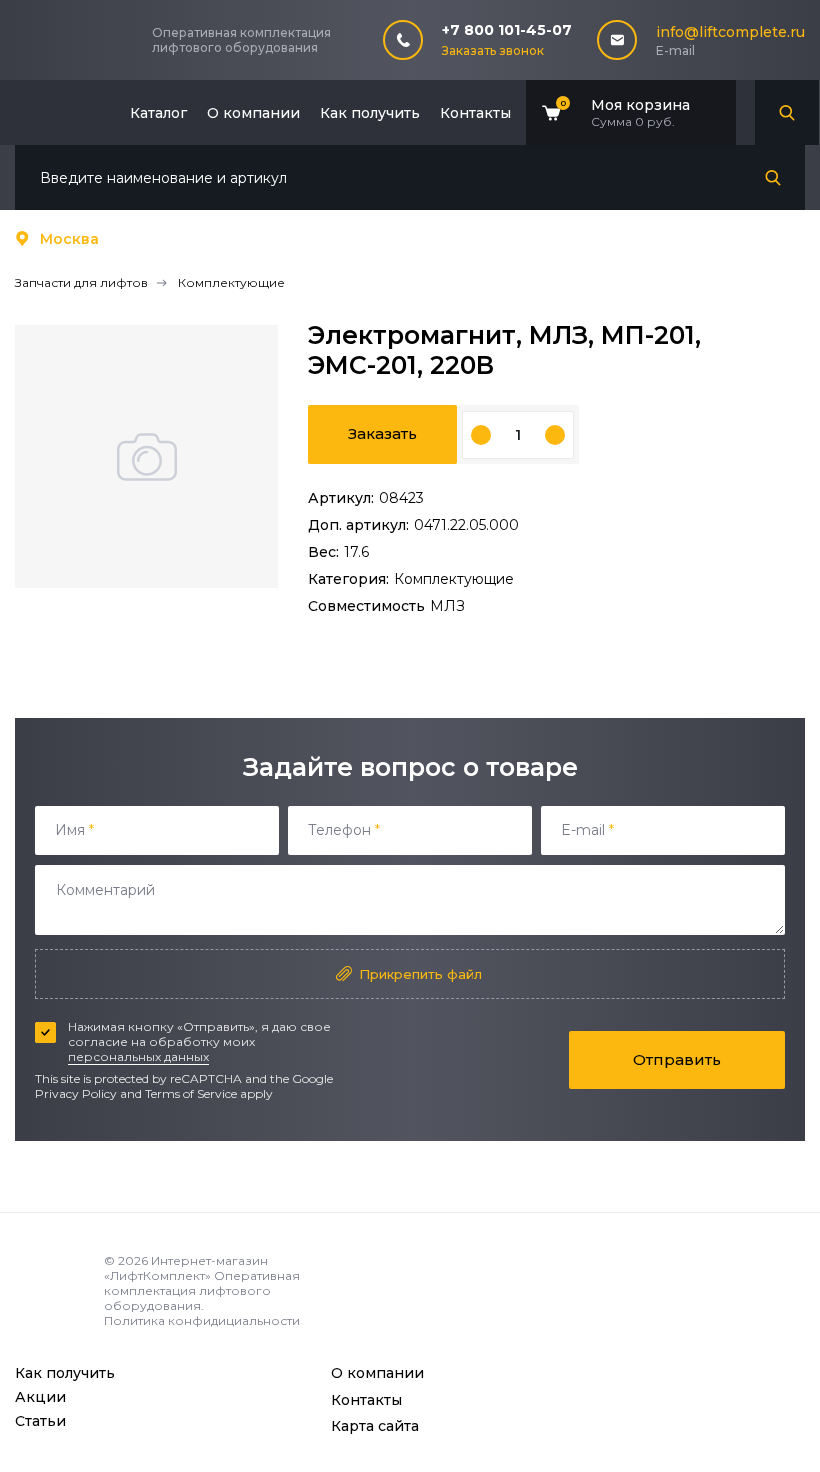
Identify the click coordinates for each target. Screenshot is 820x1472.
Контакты (475, 113)
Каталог (158, 113)
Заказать (382, 433)
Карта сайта (375, 1426)
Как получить (370, 113)
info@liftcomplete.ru (730, 32)
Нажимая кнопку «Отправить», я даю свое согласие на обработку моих (199, 1041)
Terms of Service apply (209, 1093)
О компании (253, 113)
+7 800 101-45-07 (507, 30)
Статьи (40, 1421)
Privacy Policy (76, 1093)
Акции (40, 1397)
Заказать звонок (493, 50)
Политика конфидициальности (202, 1320)
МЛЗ (447, 606)
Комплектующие (454, 579)
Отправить (677, 1059)
